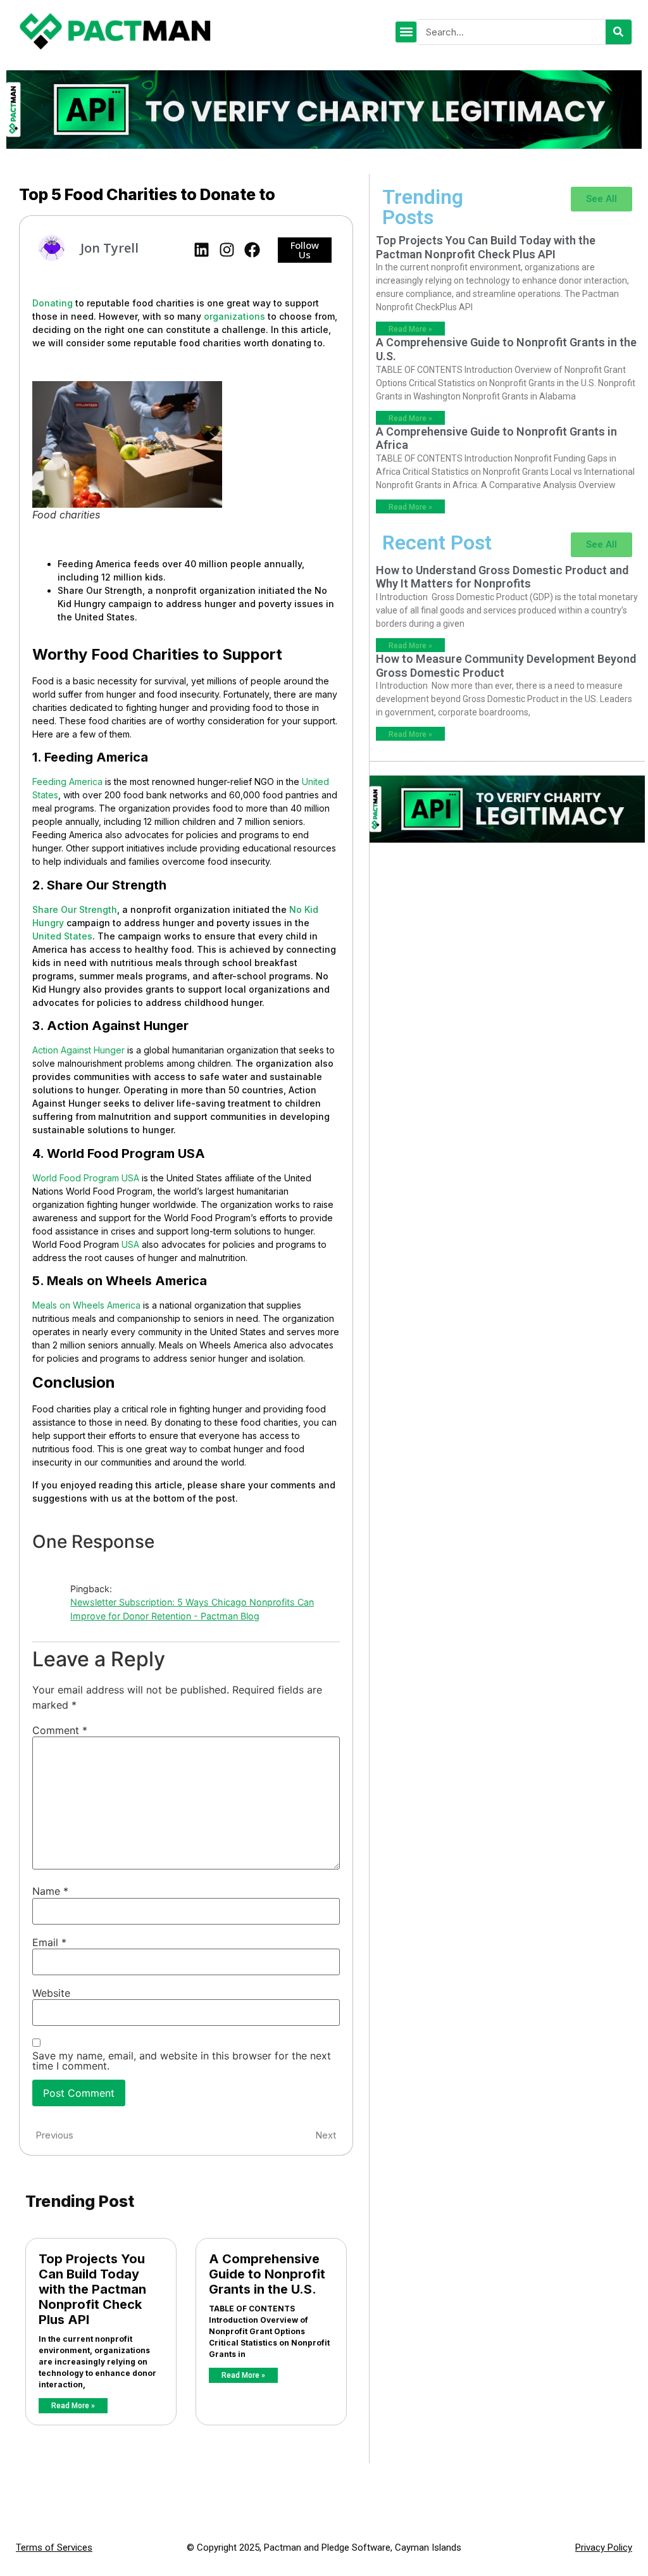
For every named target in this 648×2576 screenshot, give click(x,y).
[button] (406, 32)
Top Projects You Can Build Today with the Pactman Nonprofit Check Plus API (92, 2289)
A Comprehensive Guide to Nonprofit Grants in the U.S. (267, 2274)
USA (130, 1244)
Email (49, 1942)
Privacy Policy (604, 2548)
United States (62, 936)
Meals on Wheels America (86, 1305)
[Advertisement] (507, 926)
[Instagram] (227, 250)
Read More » (73, 2406)
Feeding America (67, 782)
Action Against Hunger (78, 1050)
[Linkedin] (202, 250)
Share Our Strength (75, 909)
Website (51, 1993)
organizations (234, 316)
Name (50, 1891)
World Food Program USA (86, 1178)
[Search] (619, 32)
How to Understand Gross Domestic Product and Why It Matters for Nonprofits (502, 577)
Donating (53, 303)
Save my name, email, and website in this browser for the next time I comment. (182, 2061)
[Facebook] (252, 250)
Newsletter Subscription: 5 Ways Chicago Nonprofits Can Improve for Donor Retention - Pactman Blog (192, 1609)
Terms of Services (54, 2548)
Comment (60, 1730)
